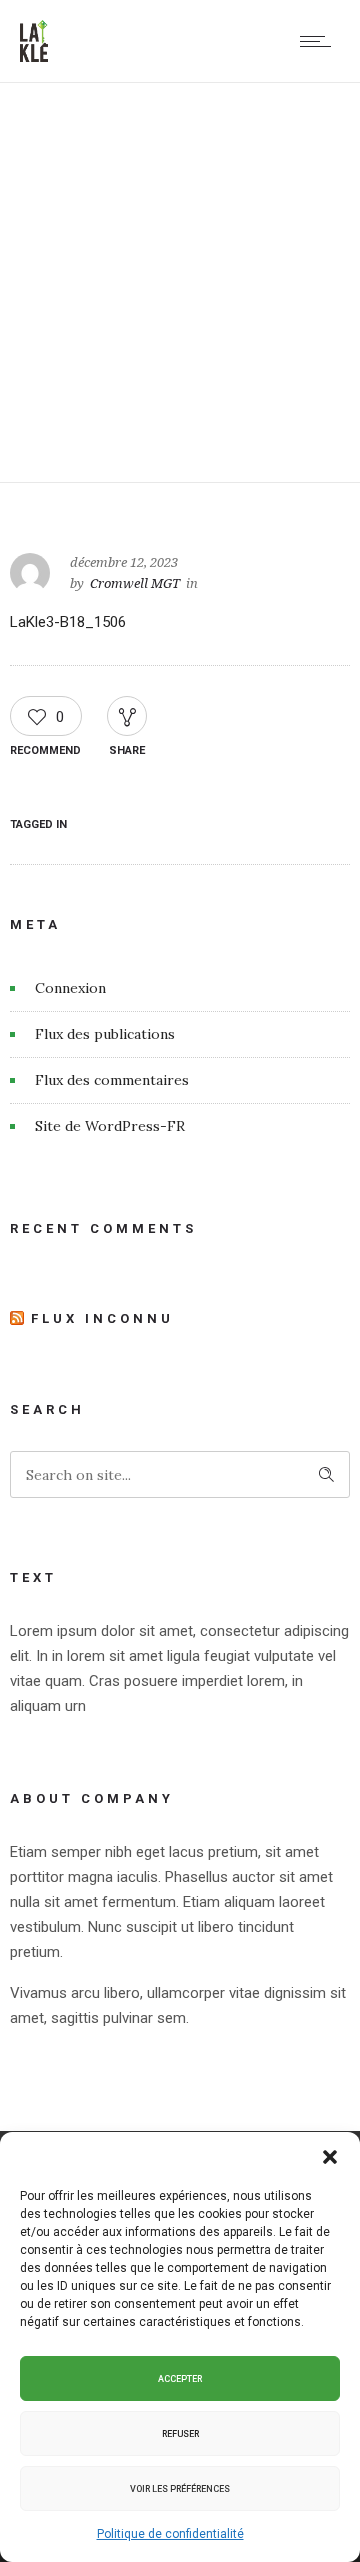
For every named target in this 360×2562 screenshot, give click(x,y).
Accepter (180, 2379)
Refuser (180, 2434)
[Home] (34, 57)
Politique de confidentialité (170, 2534)
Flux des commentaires (112, 1080)
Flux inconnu (102, 1318)
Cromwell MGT (135, 583)
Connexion (70, 988)
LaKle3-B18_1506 (68, 622)
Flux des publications (105, 1034)
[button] (330, 2157)
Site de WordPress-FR (110, 1126)
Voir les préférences (180, 2489)
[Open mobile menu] (320, 41)
